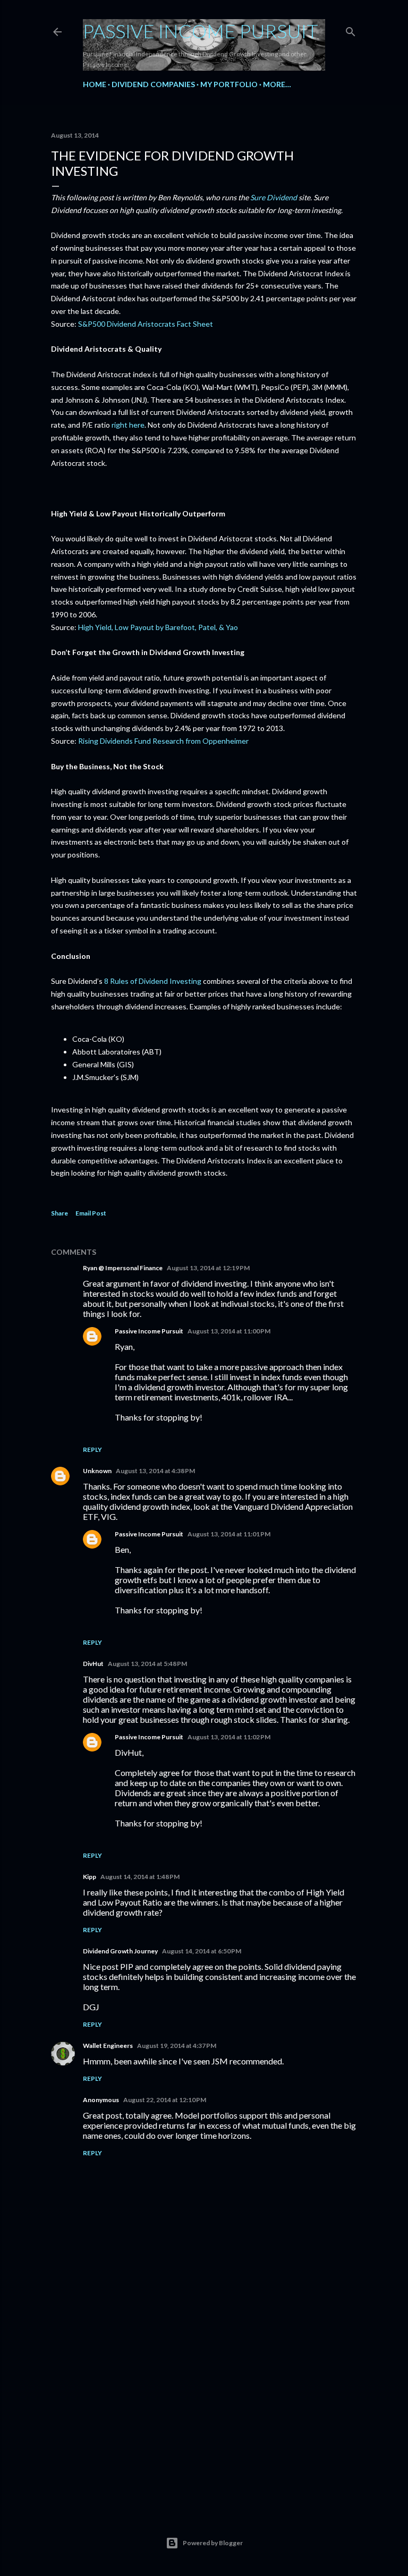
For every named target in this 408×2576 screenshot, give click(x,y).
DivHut (93, 1664)
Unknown (97, 1471)
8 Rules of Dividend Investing (153, 981)
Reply (92, 1449)
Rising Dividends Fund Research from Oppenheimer (163, 741)
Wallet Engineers (108, 2046)
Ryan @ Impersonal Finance (123, 1268)
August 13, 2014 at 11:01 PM (229, 1534)
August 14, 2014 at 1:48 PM (140, 1877)
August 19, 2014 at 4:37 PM (177, 2046)
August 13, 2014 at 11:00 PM (229, 1331)
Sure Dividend (274, 197)
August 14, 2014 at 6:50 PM (202, 1951)
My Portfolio (229, 84)
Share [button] (59, 1213)
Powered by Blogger (213, 2543)
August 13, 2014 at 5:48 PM (147, 1664)
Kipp (90, 1877)
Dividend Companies (153, 84)
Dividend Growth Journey (120, 1951)
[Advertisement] (204, 2409)
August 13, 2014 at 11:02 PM (229, 1737)
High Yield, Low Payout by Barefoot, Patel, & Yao (158, 627)
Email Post (91, 1213)
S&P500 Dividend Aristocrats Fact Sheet (146, 324)
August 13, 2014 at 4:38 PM (155, 1471)
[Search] (351, 29)
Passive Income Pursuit (201, 31)
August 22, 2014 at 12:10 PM (165, 2100)
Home (95, 84)
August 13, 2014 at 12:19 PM (208, 1268)
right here (128, 425)
